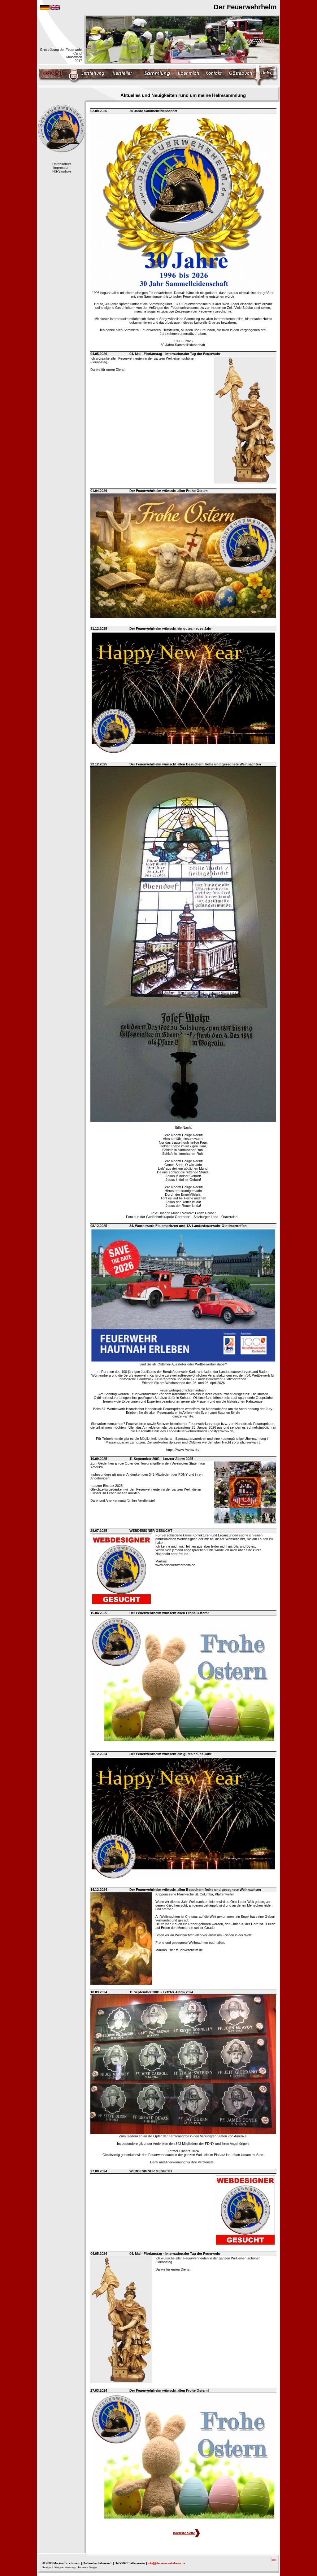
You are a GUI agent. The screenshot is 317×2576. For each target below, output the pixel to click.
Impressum (62, 168)
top (274, 2559)
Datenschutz (62, 164)
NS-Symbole (62, 171)
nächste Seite (184, 2533)
